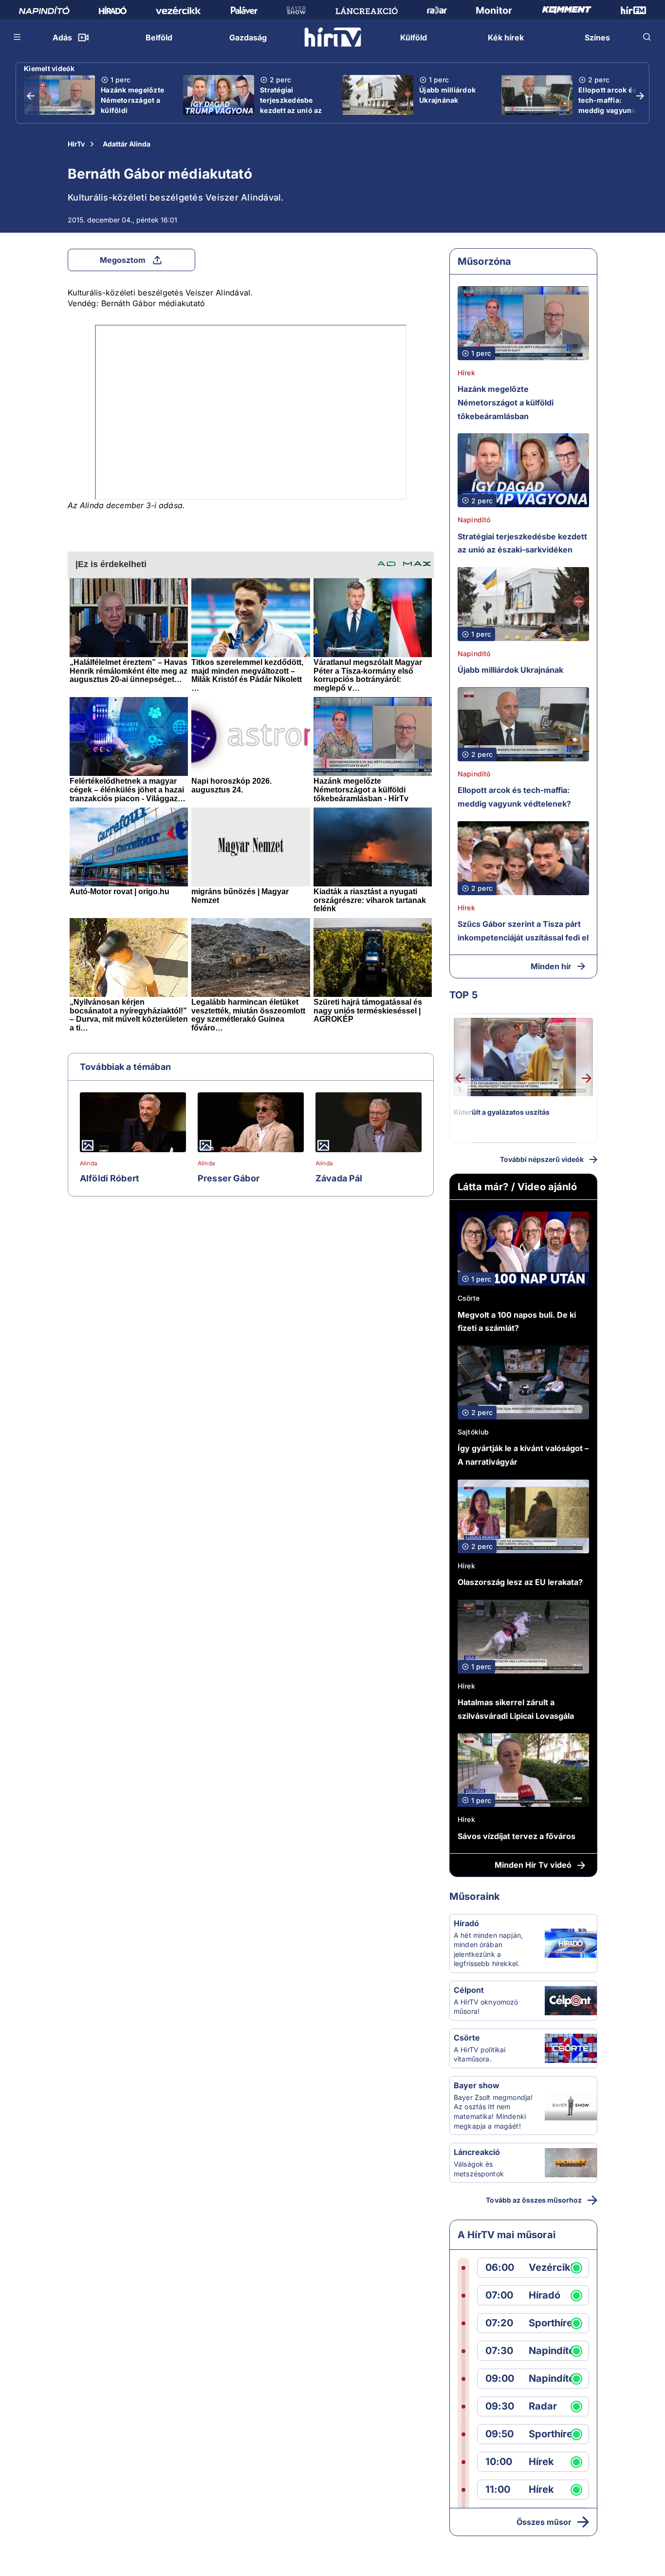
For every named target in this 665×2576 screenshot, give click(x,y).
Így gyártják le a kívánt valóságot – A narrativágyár (523, 1455)
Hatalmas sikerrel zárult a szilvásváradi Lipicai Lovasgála (516, 1709)
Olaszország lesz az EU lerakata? (520, 1582)
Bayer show (477, 2085)
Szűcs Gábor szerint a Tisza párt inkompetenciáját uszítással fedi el (523, 931)
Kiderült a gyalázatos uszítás (502, 1112)
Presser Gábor (229, 1178)
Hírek (466, 373)
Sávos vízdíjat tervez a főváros (517, 1836)
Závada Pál (339, 1178)
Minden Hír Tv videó (533, 1865)
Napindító (474, 520)
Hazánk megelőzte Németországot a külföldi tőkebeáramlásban (133, 105)
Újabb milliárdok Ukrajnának (447, 95)
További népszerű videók (542, 1159)
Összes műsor (544, 2522)
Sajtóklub (473, 1432)
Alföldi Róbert (110, 1178)
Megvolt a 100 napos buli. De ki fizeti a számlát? (517, 1322)
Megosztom (123, 260)
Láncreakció (477, 2152)
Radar (543, 2406)
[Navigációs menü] (18, 37)
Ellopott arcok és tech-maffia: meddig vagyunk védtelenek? (607, 105)
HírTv (76, 144)
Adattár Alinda (127, 144)
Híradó (466, 1923)
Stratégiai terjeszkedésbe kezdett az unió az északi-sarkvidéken (294, 105)
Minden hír (551, 966)
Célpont (469, 1990)
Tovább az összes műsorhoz (534, 2200)
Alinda (89, 1163)
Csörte (469, 1298)
